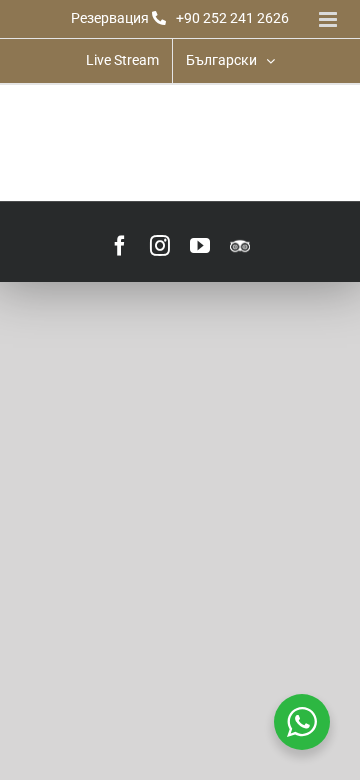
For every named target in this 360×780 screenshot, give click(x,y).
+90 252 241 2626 (232, 18)
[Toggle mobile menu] (329, 19)
